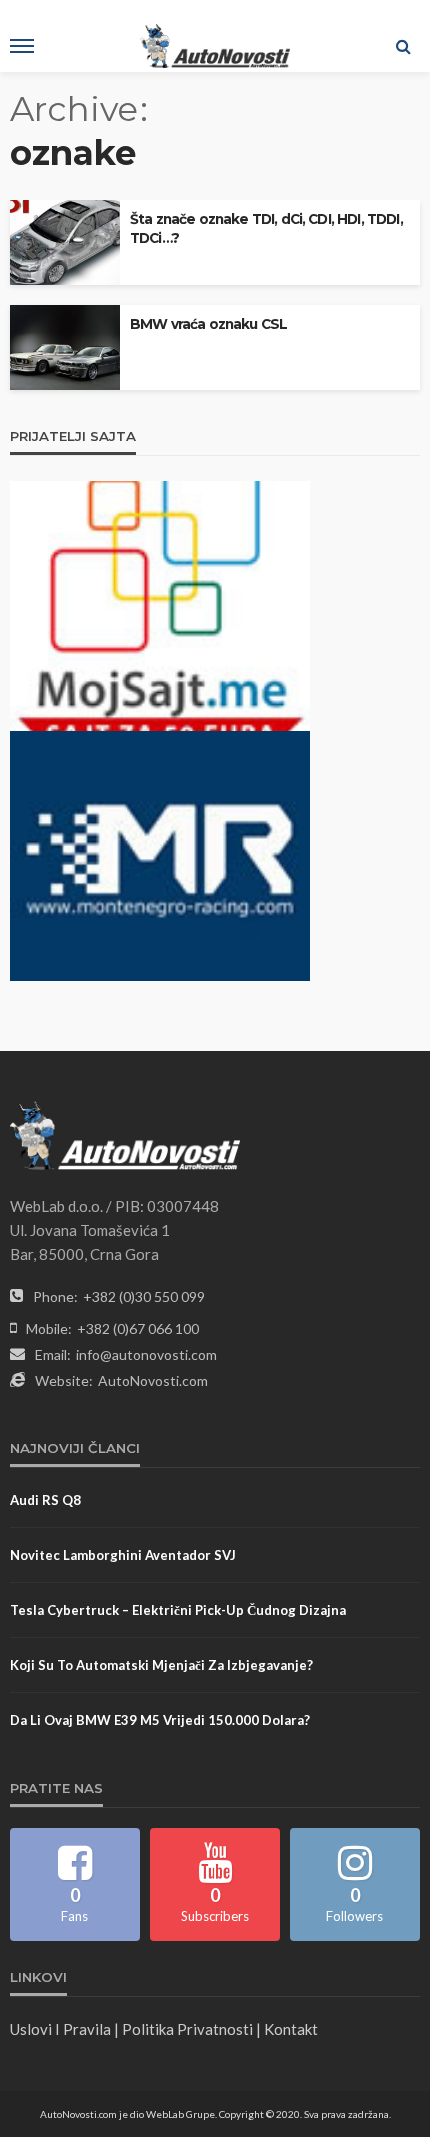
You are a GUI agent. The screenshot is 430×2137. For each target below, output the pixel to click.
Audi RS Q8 (45, 1500)
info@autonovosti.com (146, 1354)
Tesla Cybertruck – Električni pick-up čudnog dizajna (178, 1610)
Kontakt (291, 2029)
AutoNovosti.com (153, 1380)
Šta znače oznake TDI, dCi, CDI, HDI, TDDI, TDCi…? (266, 228)
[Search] (403, 46)
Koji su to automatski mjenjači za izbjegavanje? (161, 1665)
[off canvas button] (22, 46)
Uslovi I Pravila (60, 2029)
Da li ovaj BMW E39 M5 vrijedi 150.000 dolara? (160, 1720)
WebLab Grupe (180, 2114)
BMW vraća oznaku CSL (208, 324)
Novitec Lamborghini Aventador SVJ (123, 1555)
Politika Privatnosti (187, 2029)
